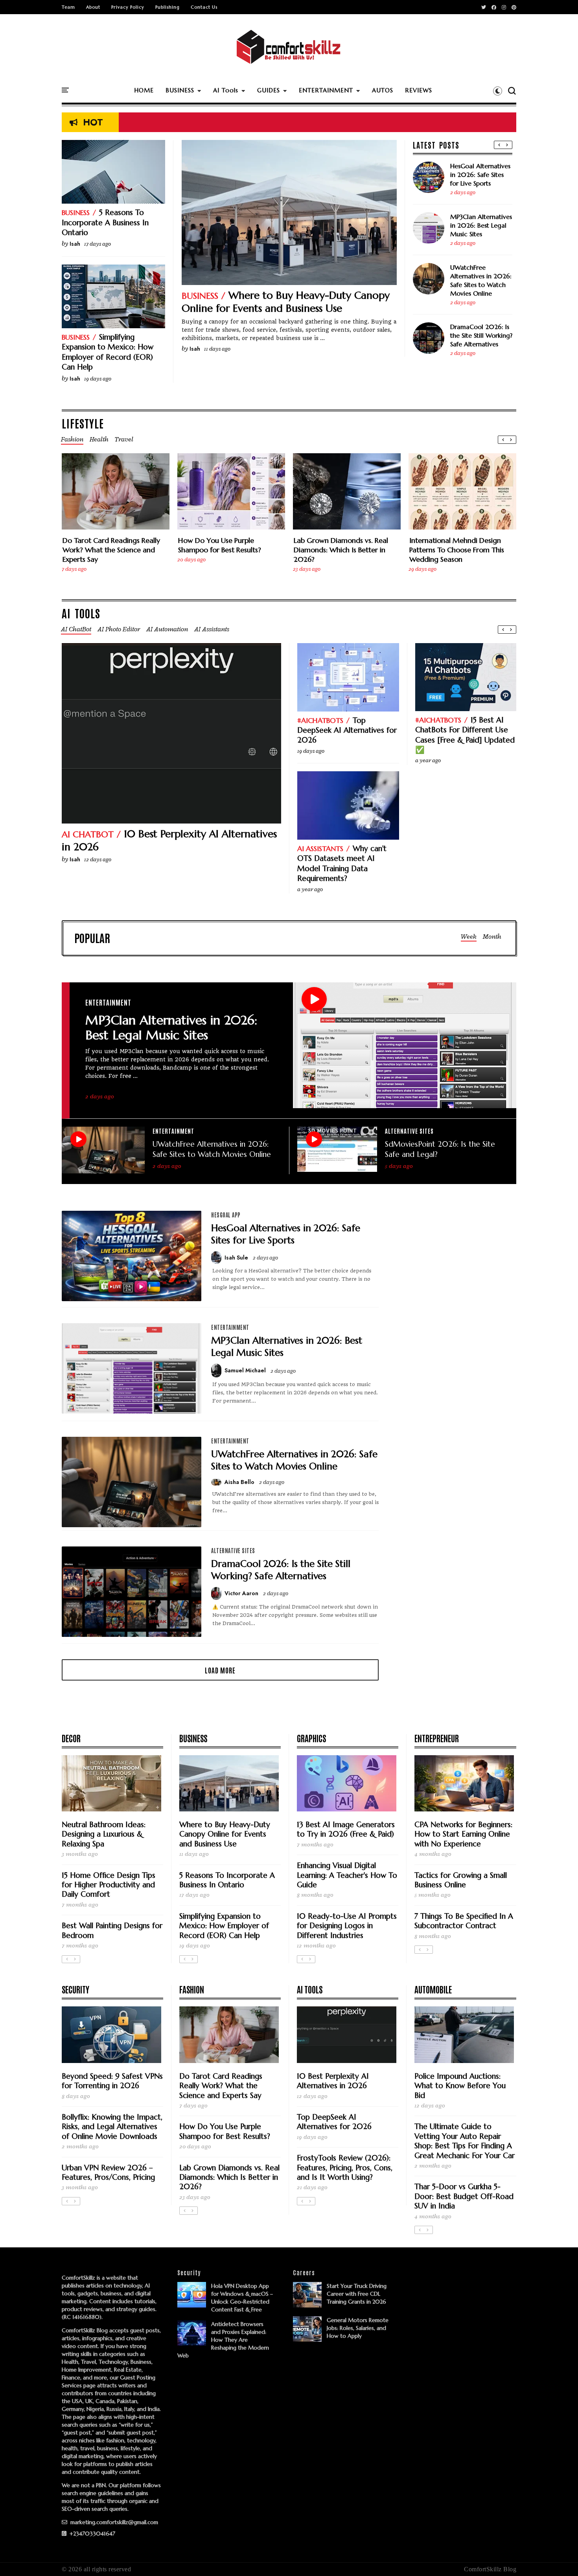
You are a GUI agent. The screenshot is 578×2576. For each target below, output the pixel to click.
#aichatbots (320, 720)
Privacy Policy (128, 7)
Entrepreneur (437, 1738)
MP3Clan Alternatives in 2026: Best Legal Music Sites (481, 225)
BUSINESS (180, 90)
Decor (71, 1738)
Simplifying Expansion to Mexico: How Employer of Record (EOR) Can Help (108, 352)
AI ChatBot (88, 834)
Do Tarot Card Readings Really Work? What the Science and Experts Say (111, 550)
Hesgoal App (226, 1215)
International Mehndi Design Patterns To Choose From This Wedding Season (457, 550)
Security (75, 1989)
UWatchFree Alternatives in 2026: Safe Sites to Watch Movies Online (481, 280)
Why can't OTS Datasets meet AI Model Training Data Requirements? (342, 863)
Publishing (168, 7)
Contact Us (204, 7)
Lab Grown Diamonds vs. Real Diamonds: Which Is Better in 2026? (341, 550)
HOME (144, 90)
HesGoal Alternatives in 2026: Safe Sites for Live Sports (480, 175)
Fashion (192, 1989)
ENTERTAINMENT (326, 90)
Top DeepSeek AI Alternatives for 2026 (347, 730)
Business (200, 296)
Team (68, 7)
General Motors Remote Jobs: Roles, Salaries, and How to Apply (358, 2328)
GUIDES (269, 90)
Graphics (311, 1738)
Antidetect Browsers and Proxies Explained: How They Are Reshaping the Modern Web (223, 2340)
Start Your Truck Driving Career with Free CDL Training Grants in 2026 (357, 2294)
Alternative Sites (409, 1131)
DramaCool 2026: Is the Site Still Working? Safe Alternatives (481, 335)
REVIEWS (419, 90)
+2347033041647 (92, 2534)
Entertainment (108, 1002)
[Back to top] (559, 2557)
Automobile (433, 1989)
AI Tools (226, 90)
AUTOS (383, 90)
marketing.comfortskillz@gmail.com (113, 2522)
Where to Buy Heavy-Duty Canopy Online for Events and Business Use (286, 302)
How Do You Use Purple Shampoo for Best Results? (220, 545)
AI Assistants (320, 849)
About (93, 7)
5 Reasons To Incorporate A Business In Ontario (105, 222)
